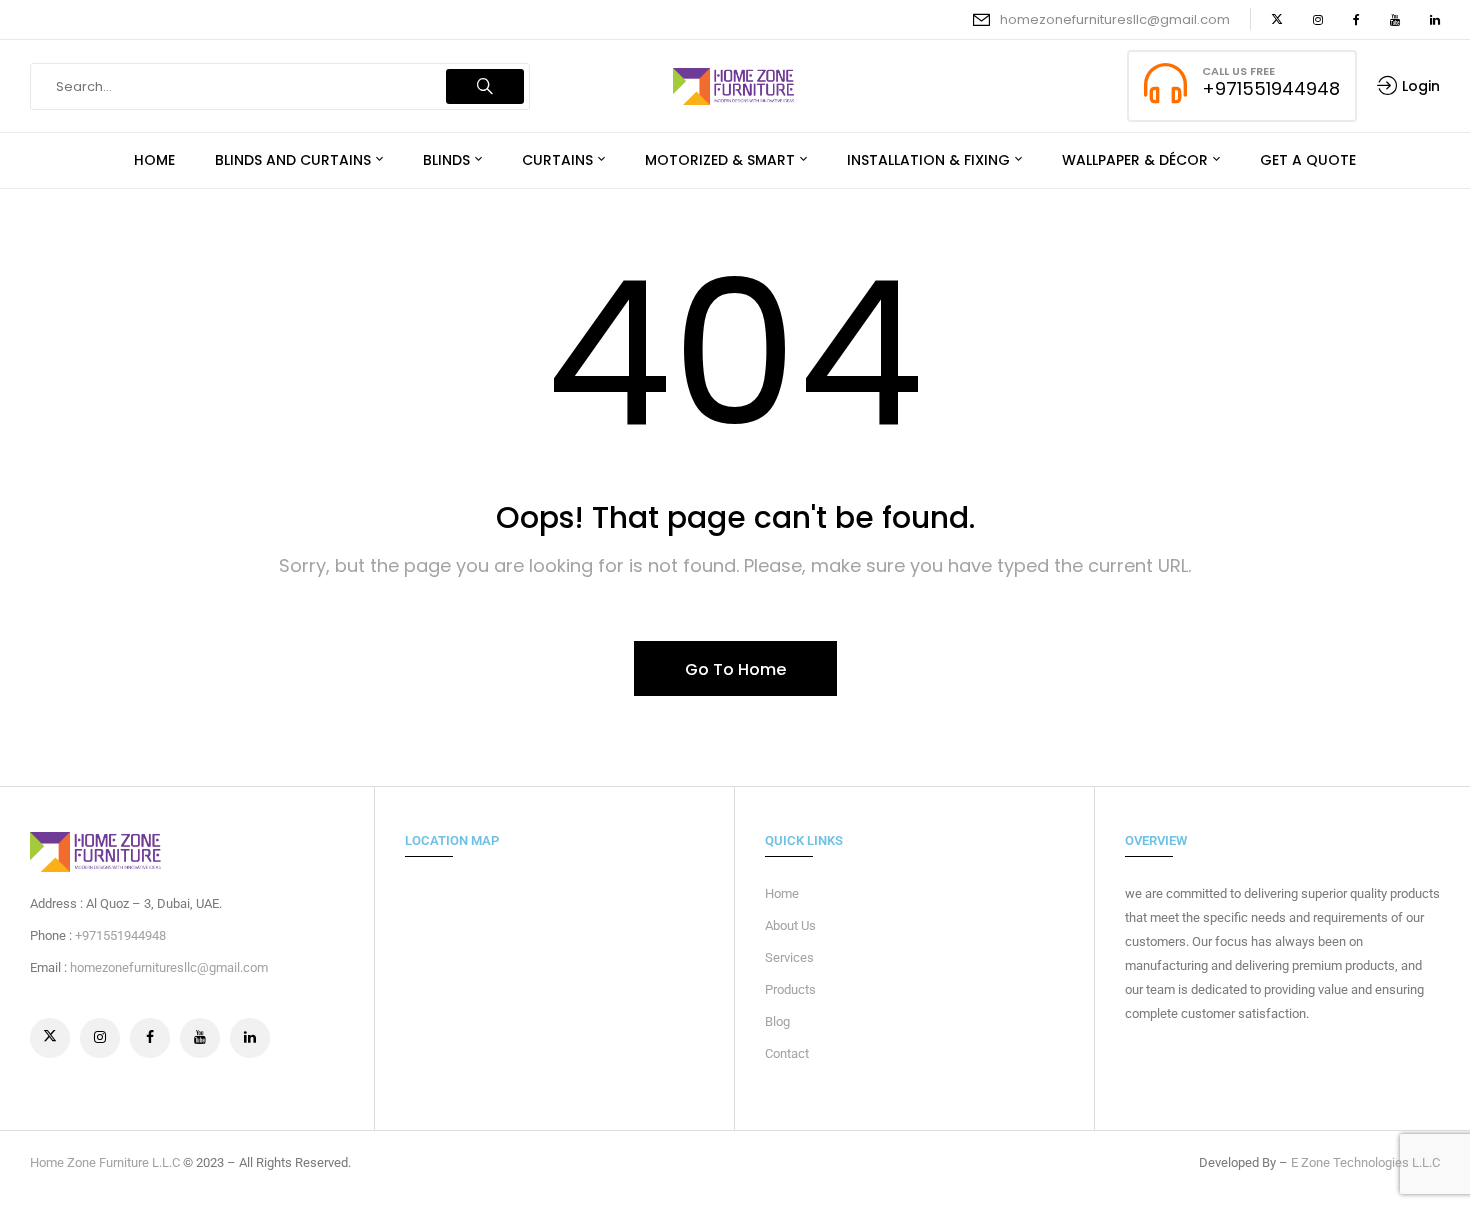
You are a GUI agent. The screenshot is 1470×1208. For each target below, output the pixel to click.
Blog (777, 1021)
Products (790, 989)
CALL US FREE (1238, 71)
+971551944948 (1271, 88)
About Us (790, 925)
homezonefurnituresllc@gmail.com (1115, 19)
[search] (485, 86)
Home (782, 893)
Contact (787, 1053)
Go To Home (735, 669)
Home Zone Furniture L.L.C (105, 1162)
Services (789, 957)
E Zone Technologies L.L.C (1365, 1162)
